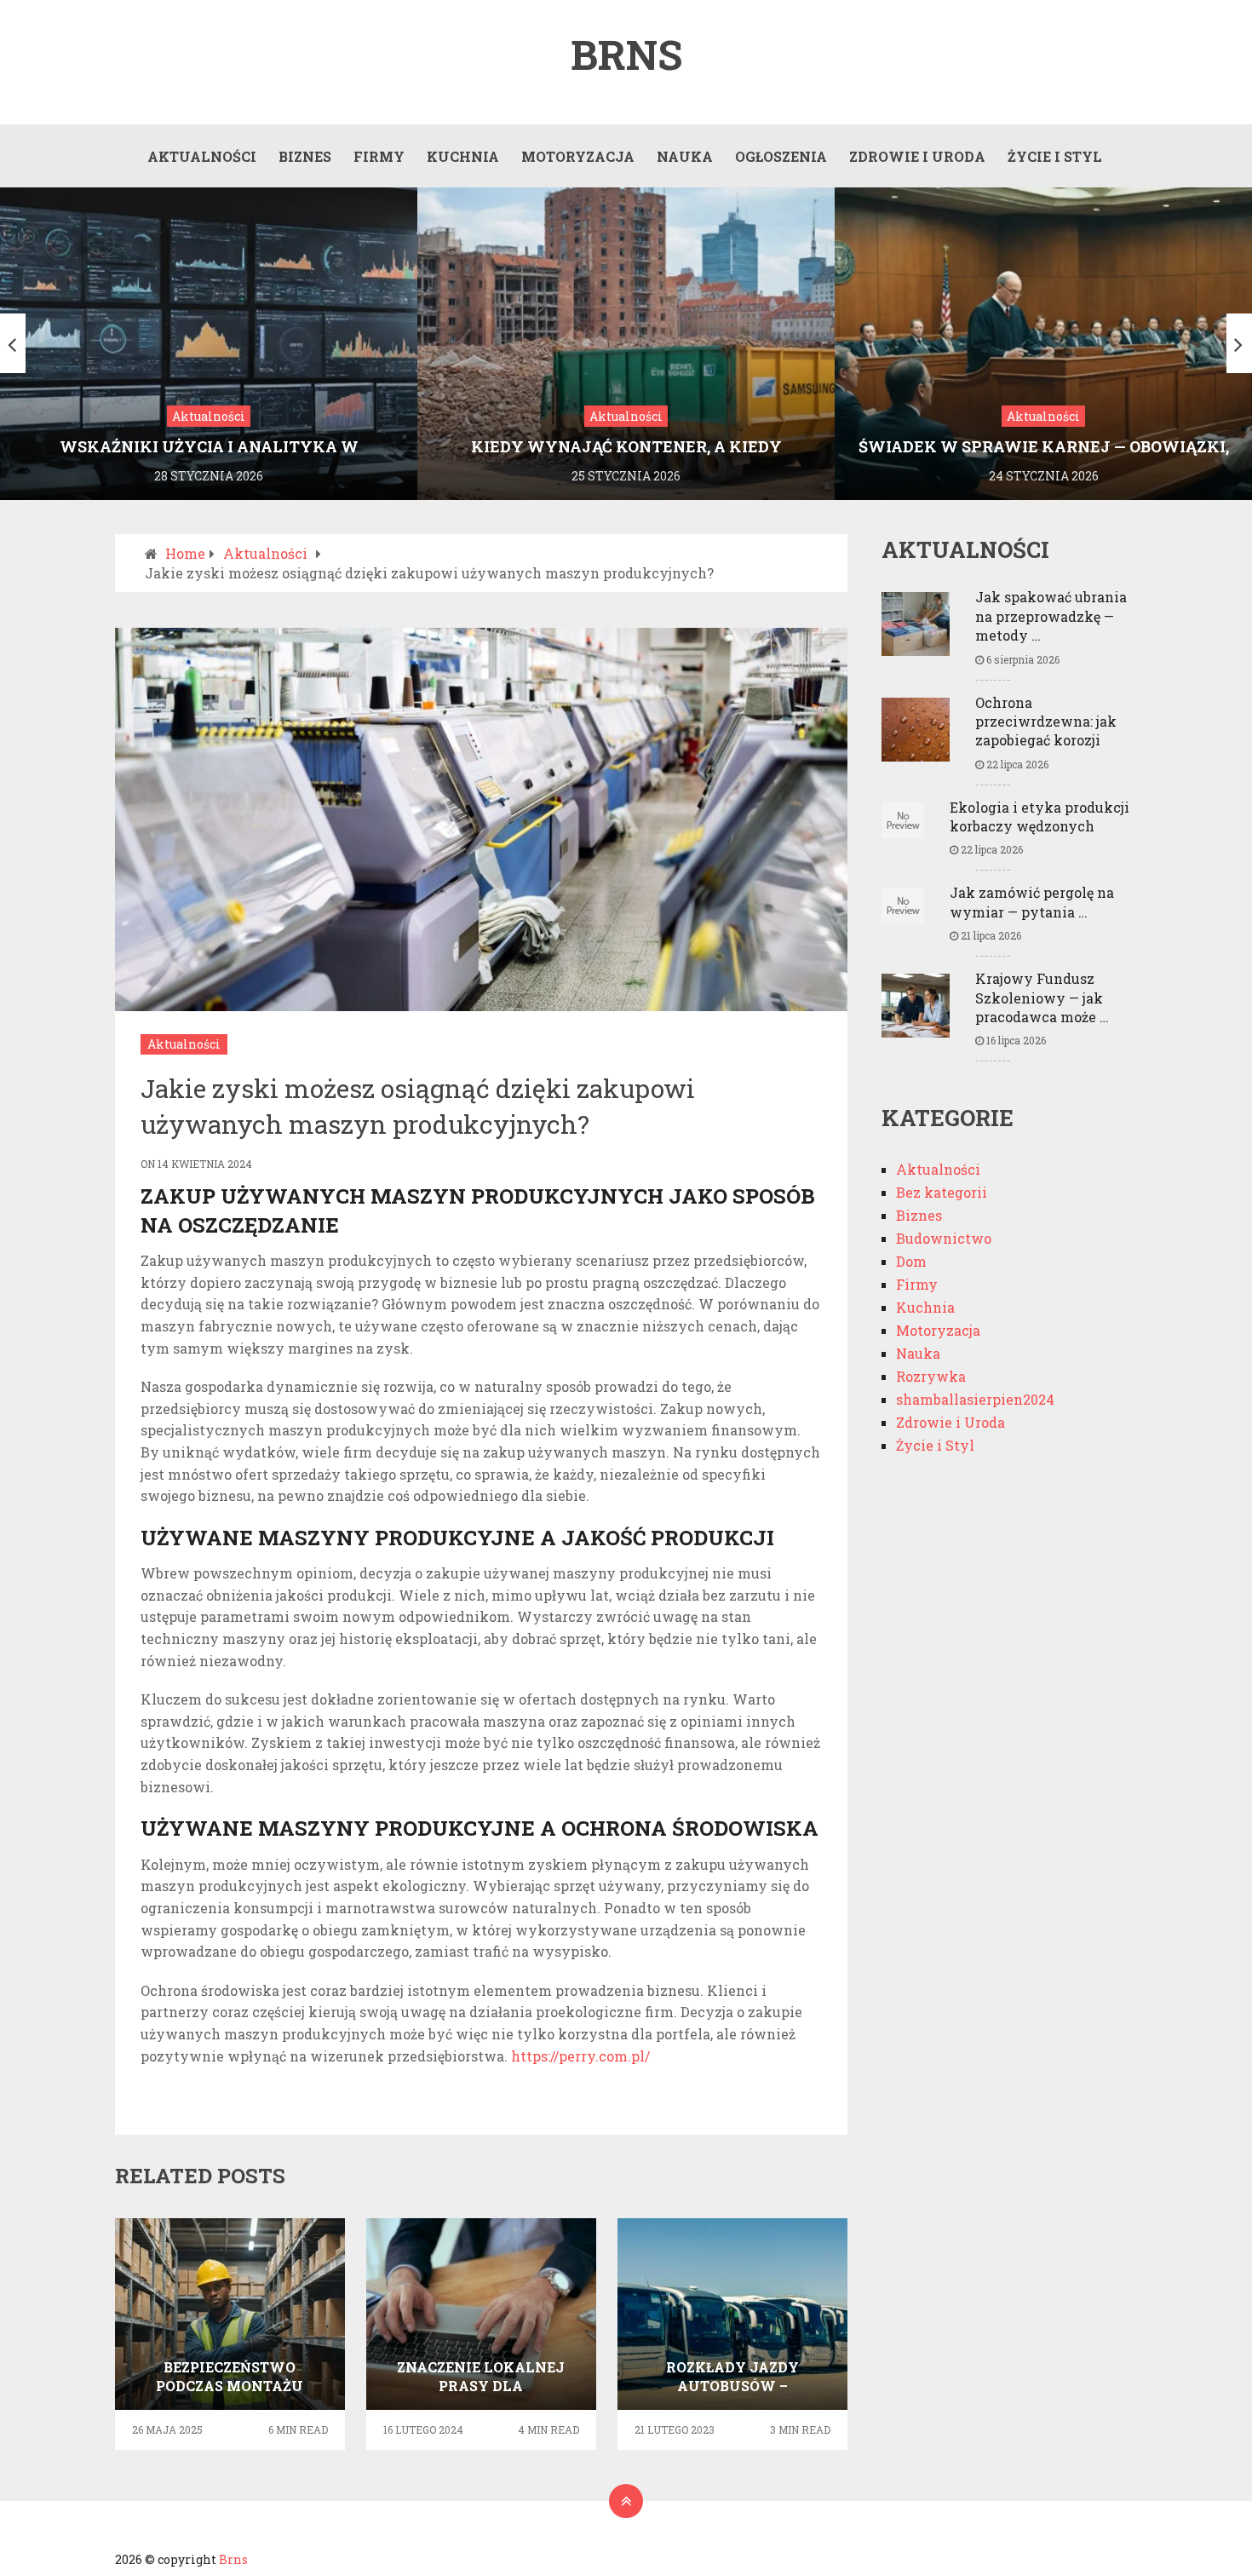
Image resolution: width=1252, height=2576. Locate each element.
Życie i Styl (1055, 156)
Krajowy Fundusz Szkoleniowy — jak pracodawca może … (1042, 998)
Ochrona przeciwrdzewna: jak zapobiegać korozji (1046, 722)
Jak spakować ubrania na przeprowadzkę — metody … (1051, 616)
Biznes (305, 156)
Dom (911, 1261)
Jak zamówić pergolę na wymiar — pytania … (1032, 902)
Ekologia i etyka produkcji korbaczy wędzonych (1040, 816)
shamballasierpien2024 (975, 1399)
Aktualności (202, 156)
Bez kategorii (942, 1192)
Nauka (685, 156)
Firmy (379, 156)
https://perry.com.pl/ (580, 2056)
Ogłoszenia (781, 156)
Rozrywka (931, 1376)
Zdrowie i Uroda (917, 156)
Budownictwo (944, 1238)
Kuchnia (463, 156)
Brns (626, 55)
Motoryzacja (578, 156)
